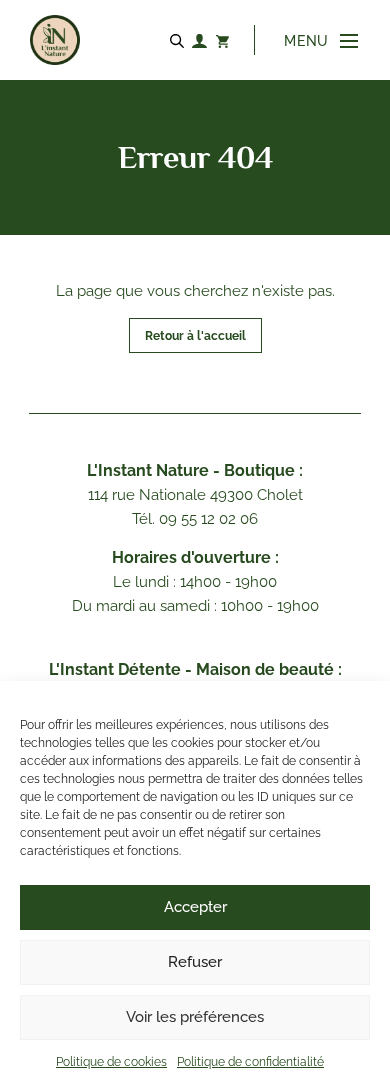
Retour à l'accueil (195, 336)
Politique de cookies (111, 1062)
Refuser (195, 962)
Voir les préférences (195, 1017)
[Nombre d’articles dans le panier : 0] (222, 40)
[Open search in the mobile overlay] (180, 40)
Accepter (195, 907)
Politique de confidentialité (250, 1062)
